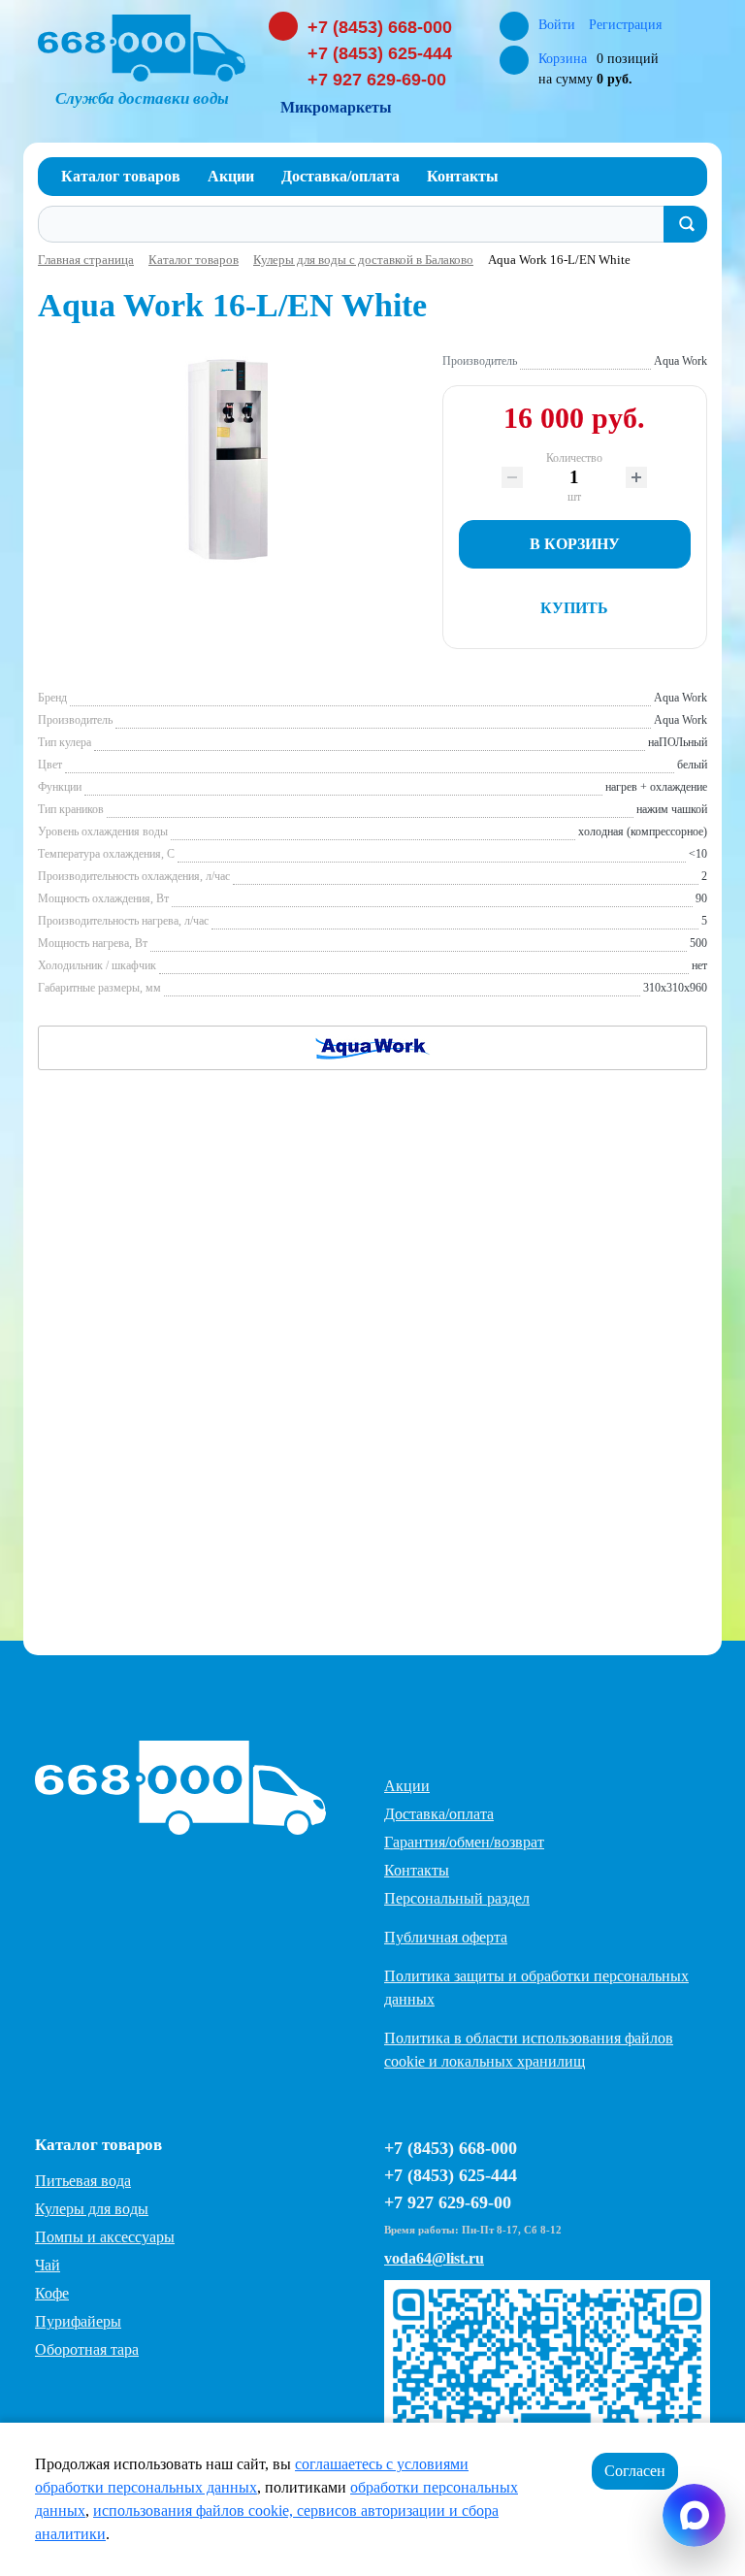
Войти (559, 25)
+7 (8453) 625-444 (380, 53)
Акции (407, 1786)
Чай (48, 2265)
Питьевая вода (83, 2181)
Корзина (563, 59)
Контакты (417, 1870)
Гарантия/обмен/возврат (464, 1842)
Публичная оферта (446, 1937)
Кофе (52, 2293)
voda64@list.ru (434, 2258)
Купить (574, 608)
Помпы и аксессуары (105, 2237)
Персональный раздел (457, 1898)
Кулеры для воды (92, 2209)
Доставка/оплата (439, 1814)
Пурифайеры (78, 2321)
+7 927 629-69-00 (377, 80)
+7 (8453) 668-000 (380, 27)
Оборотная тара (87, 2349)
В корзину (575, 544)
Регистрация (625, 25)
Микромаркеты (336, 107)
